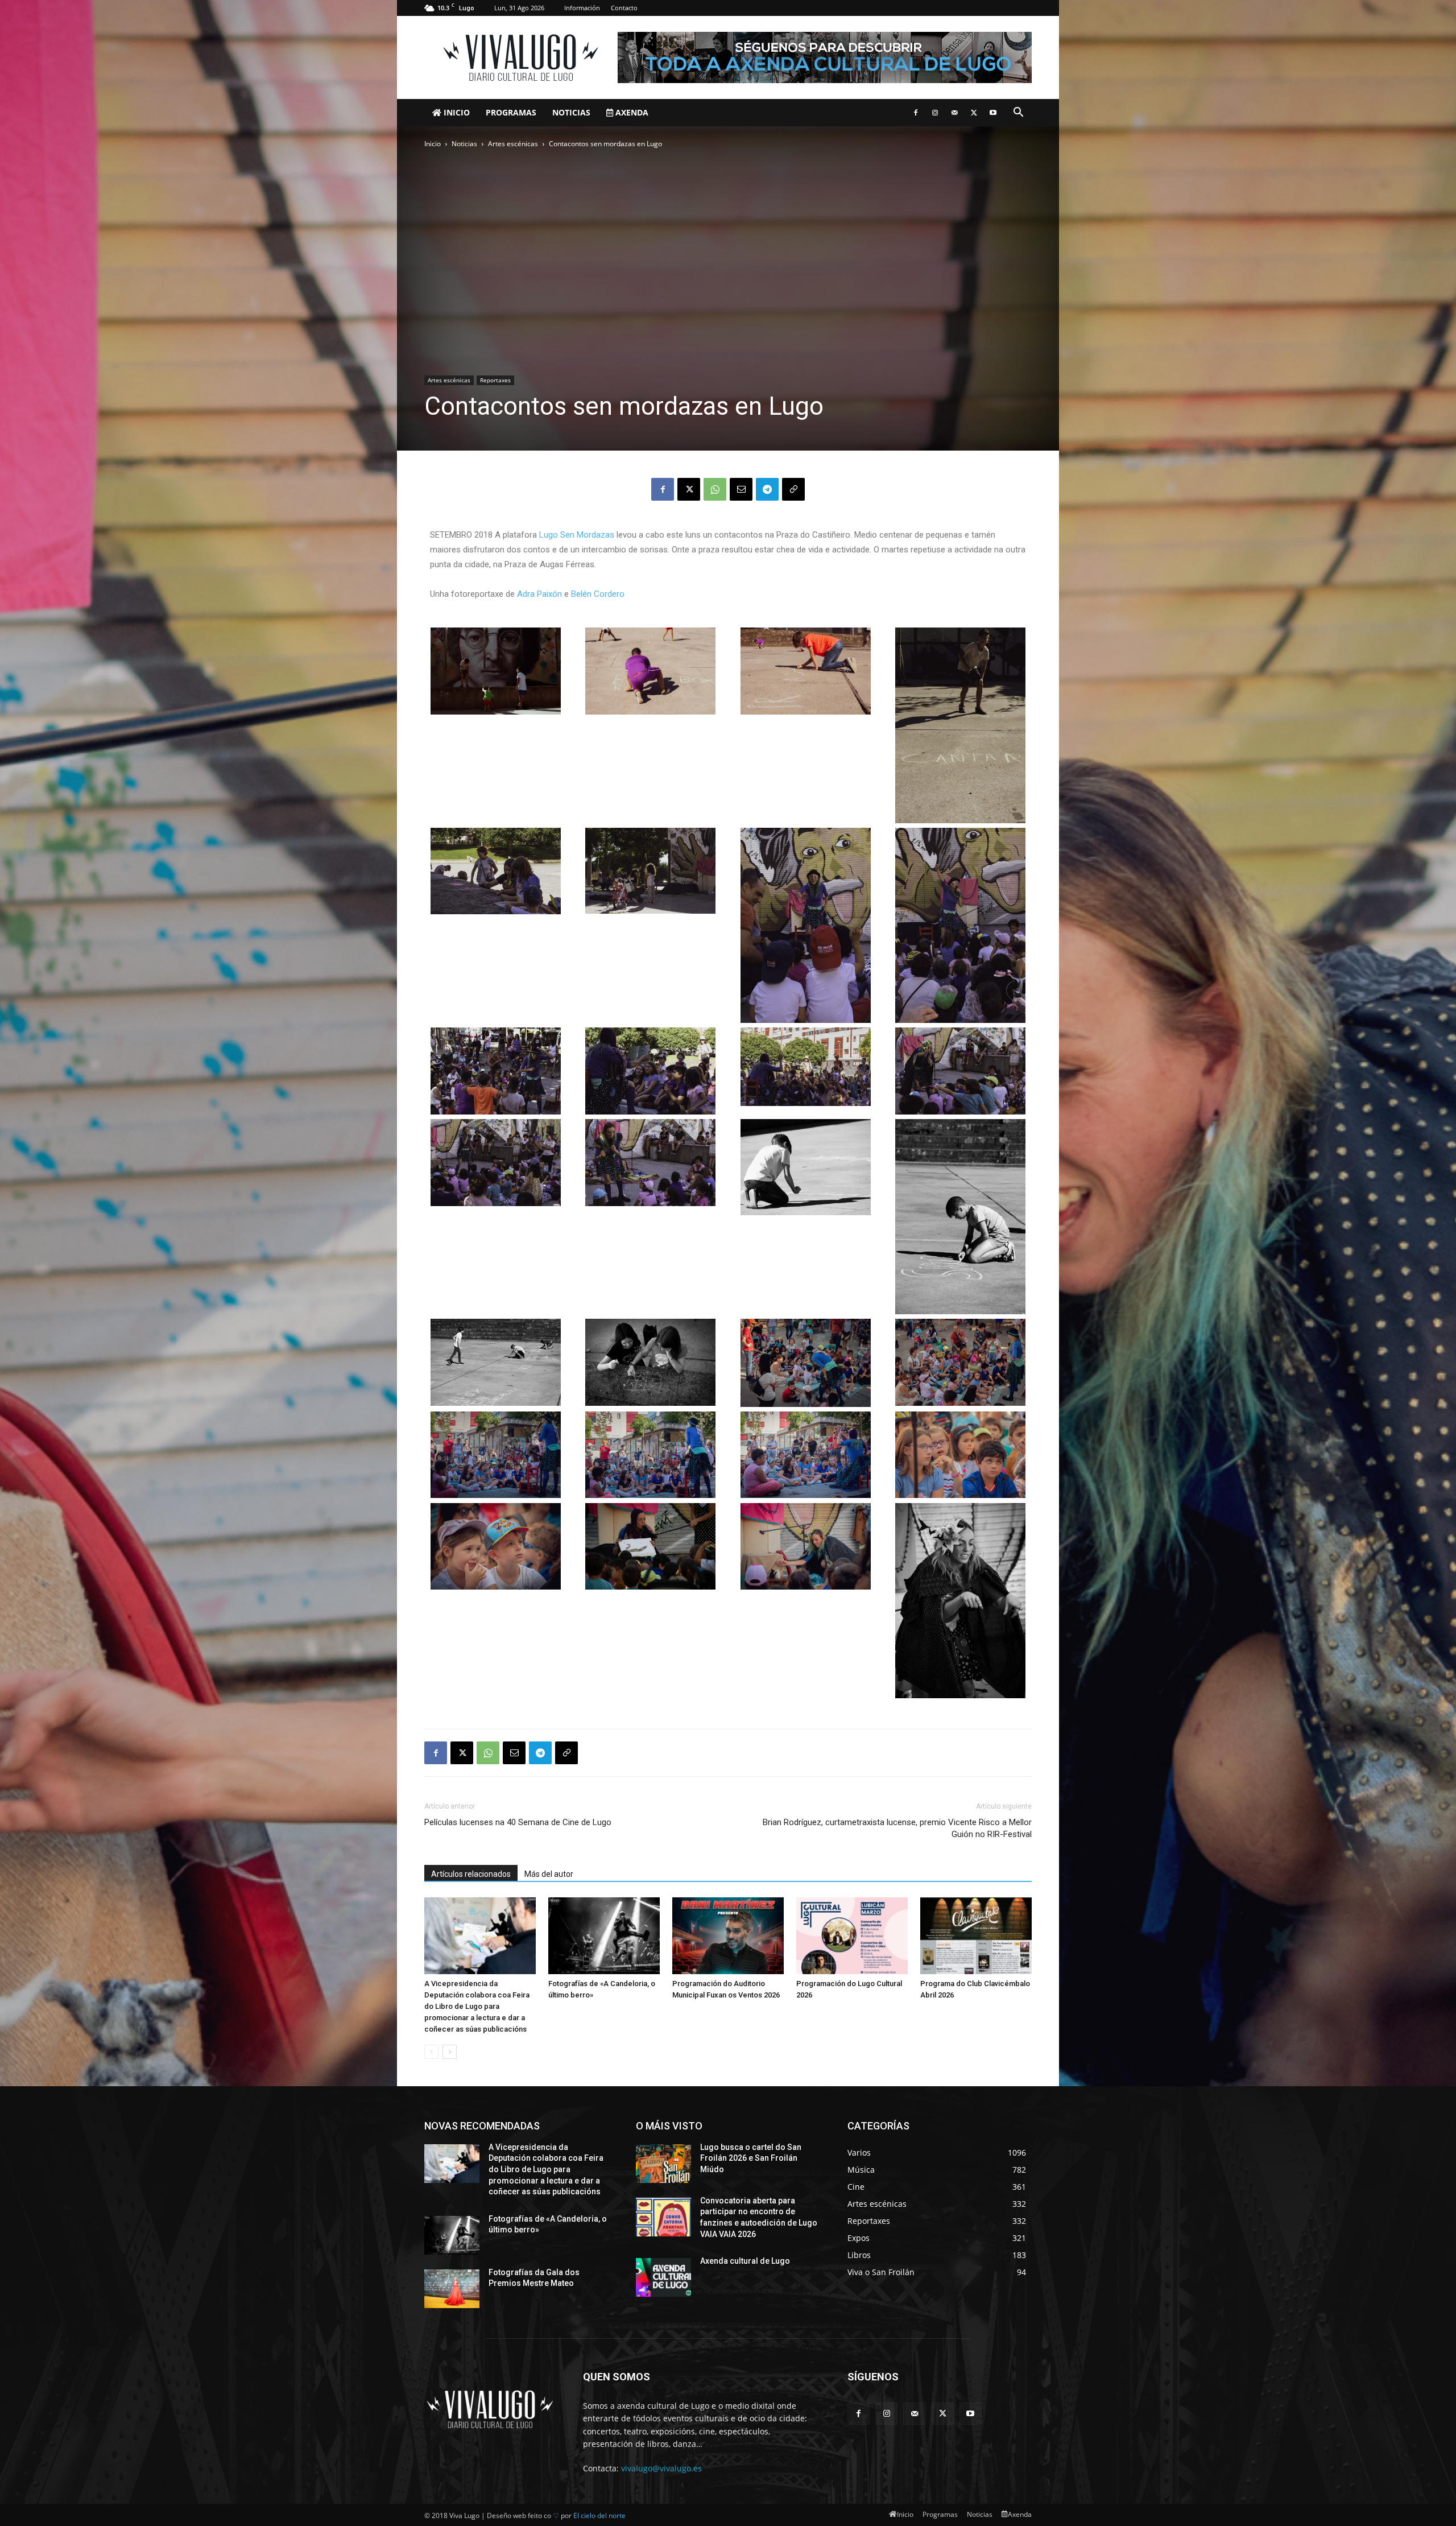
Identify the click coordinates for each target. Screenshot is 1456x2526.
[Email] (741, 489)
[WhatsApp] (715, 489)
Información (582, 8)
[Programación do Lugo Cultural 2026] (852, 1936)
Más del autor (549, 1874)
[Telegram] (767, 489)
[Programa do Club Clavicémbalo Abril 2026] (976, 1936)
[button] (1018, 113)
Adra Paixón (539, 594)
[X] (974, 113)
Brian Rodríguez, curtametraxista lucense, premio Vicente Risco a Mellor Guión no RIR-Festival (897, 1828)
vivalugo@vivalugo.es (661, 2468)
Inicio (456, 112)
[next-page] (450, 2052)
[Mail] (954, 113)
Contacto (624, 8)
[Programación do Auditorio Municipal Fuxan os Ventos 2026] (728, 1936)
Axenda (631, 112)
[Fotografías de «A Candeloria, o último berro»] (604, 1936)
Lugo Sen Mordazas (577, 535)
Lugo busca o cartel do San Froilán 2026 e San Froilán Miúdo (751, 2158)
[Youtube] (993, 113)
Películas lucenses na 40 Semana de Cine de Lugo (518, 1822)
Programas (511, 112)
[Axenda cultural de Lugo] (663, 2277)
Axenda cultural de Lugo (745, 2261)
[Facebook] (916, 113)
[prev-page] (431, 2052)
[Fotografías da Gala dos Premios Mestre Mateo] (452, 2289)
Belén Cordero (598, 594)
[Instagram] (935, 113)
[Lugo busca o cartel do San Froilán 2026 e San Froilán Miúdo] (663, 2164)
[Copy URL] (793, 489)
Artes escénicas (513, 144)
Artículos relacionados (471, 1874)
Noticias (571, 112)
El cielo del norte (599, 2515)
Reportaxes (495, 380)
